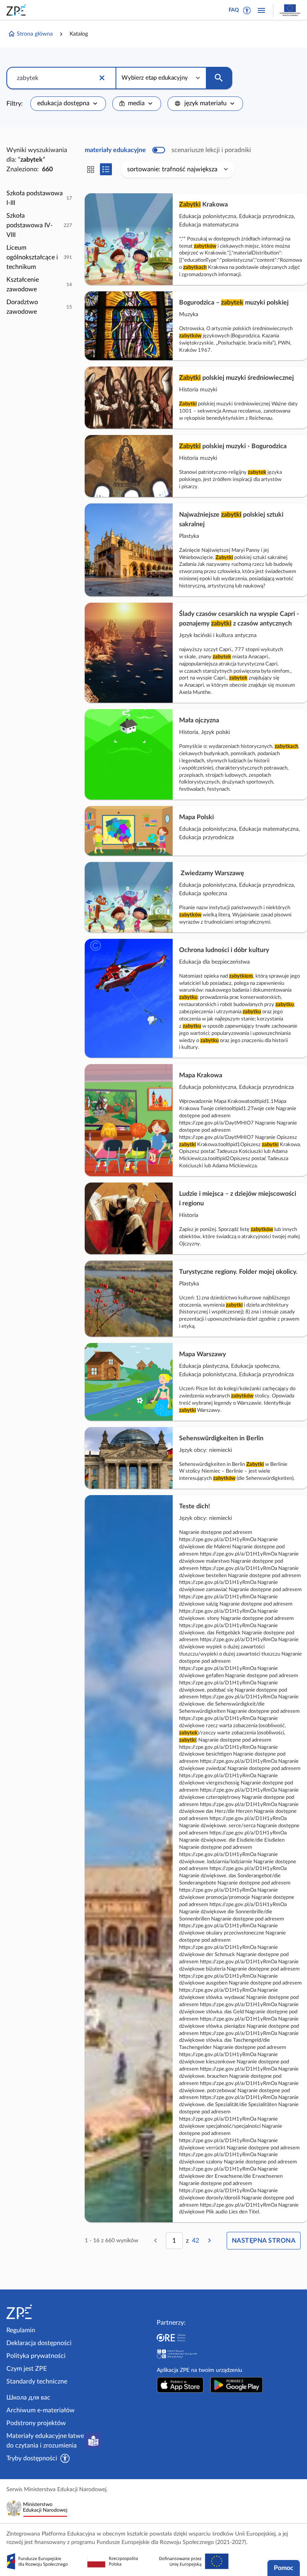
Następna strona (264, 2241)
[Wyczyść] (102, 78)
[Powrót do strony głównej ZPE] (18, 10)
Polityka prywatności (36, 2356)
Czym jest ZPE (27, 2369)
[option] (39, 198)
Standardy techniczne (37, 2382)
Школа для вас (28, 2398)
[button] (247, 10)
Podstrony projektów (36, 2423)
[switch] (168, 150)
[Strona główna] (41, 2312)
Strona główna (35, 34)
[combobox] (68, 104)
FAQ (234, 10)
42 (195, 2241)
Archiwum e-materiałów (41, 2410)
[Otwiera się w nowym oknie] (180, 2385)
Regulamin (21, 2330)
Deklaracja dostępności (39, 2343)
